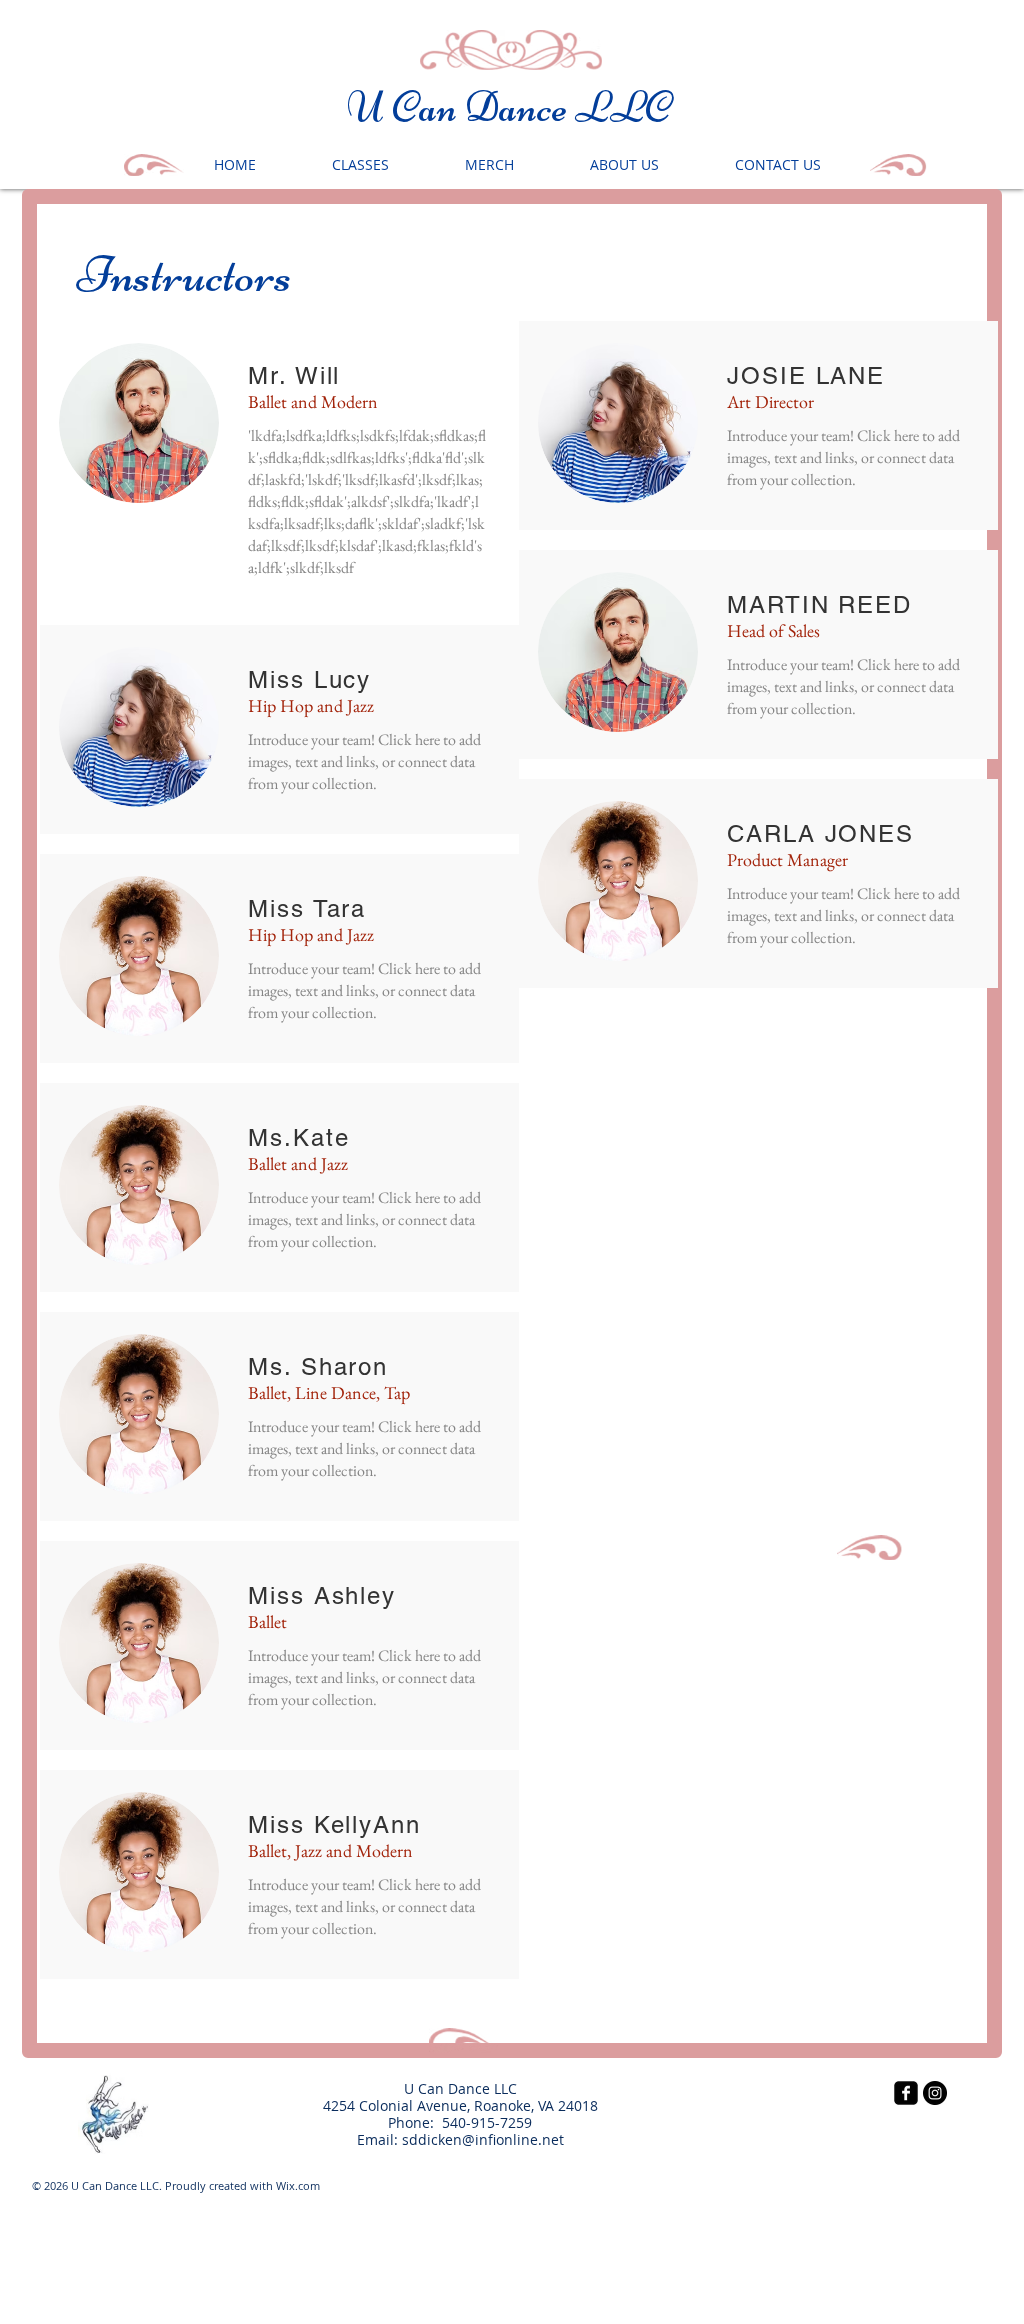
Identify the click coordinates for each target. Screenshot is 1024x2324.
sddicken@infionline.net (483, 2139)
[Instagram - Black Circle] (935, 2093)
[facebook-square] (906, 2093)
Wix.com (298, 2185)
